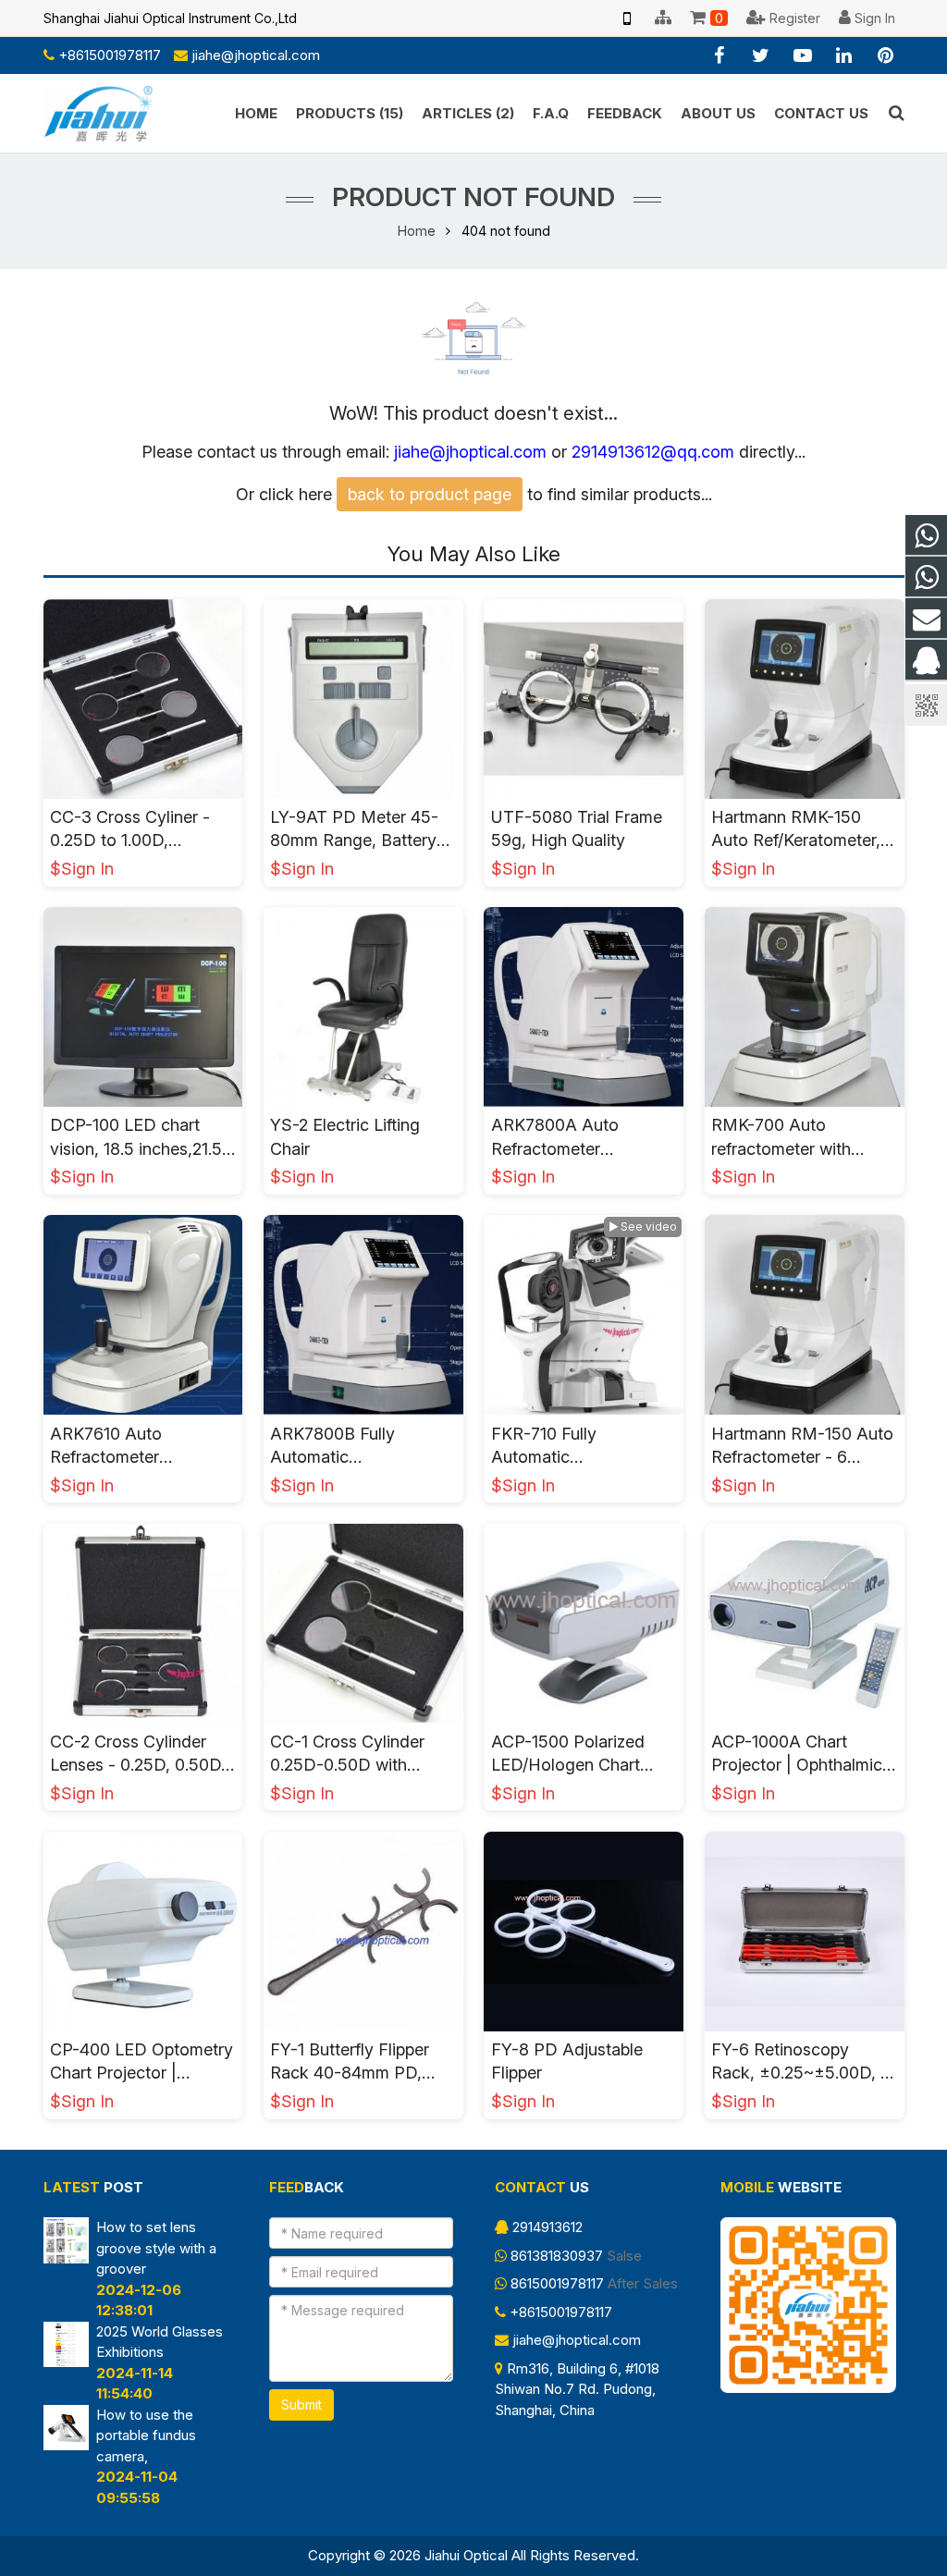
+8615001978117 (110, 55)
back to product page (430, 494)
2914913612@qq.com (653, 452)
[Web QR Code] (627, 18)
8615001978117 (557, 2283)
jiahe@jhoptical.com (256, 55)
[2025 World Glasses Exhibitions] (67, 2362)
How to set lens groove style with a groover (156, 2248)
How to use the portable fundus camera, (146, 2435)
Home (417, 231)
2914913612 (547, 2227)
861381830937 (557, 2256)
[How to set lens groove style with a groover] (67, 2258)
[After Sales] (926, 577)
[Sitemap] (663, 18)
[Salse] (926, 536)
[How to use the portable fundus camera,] (67, 2445)
